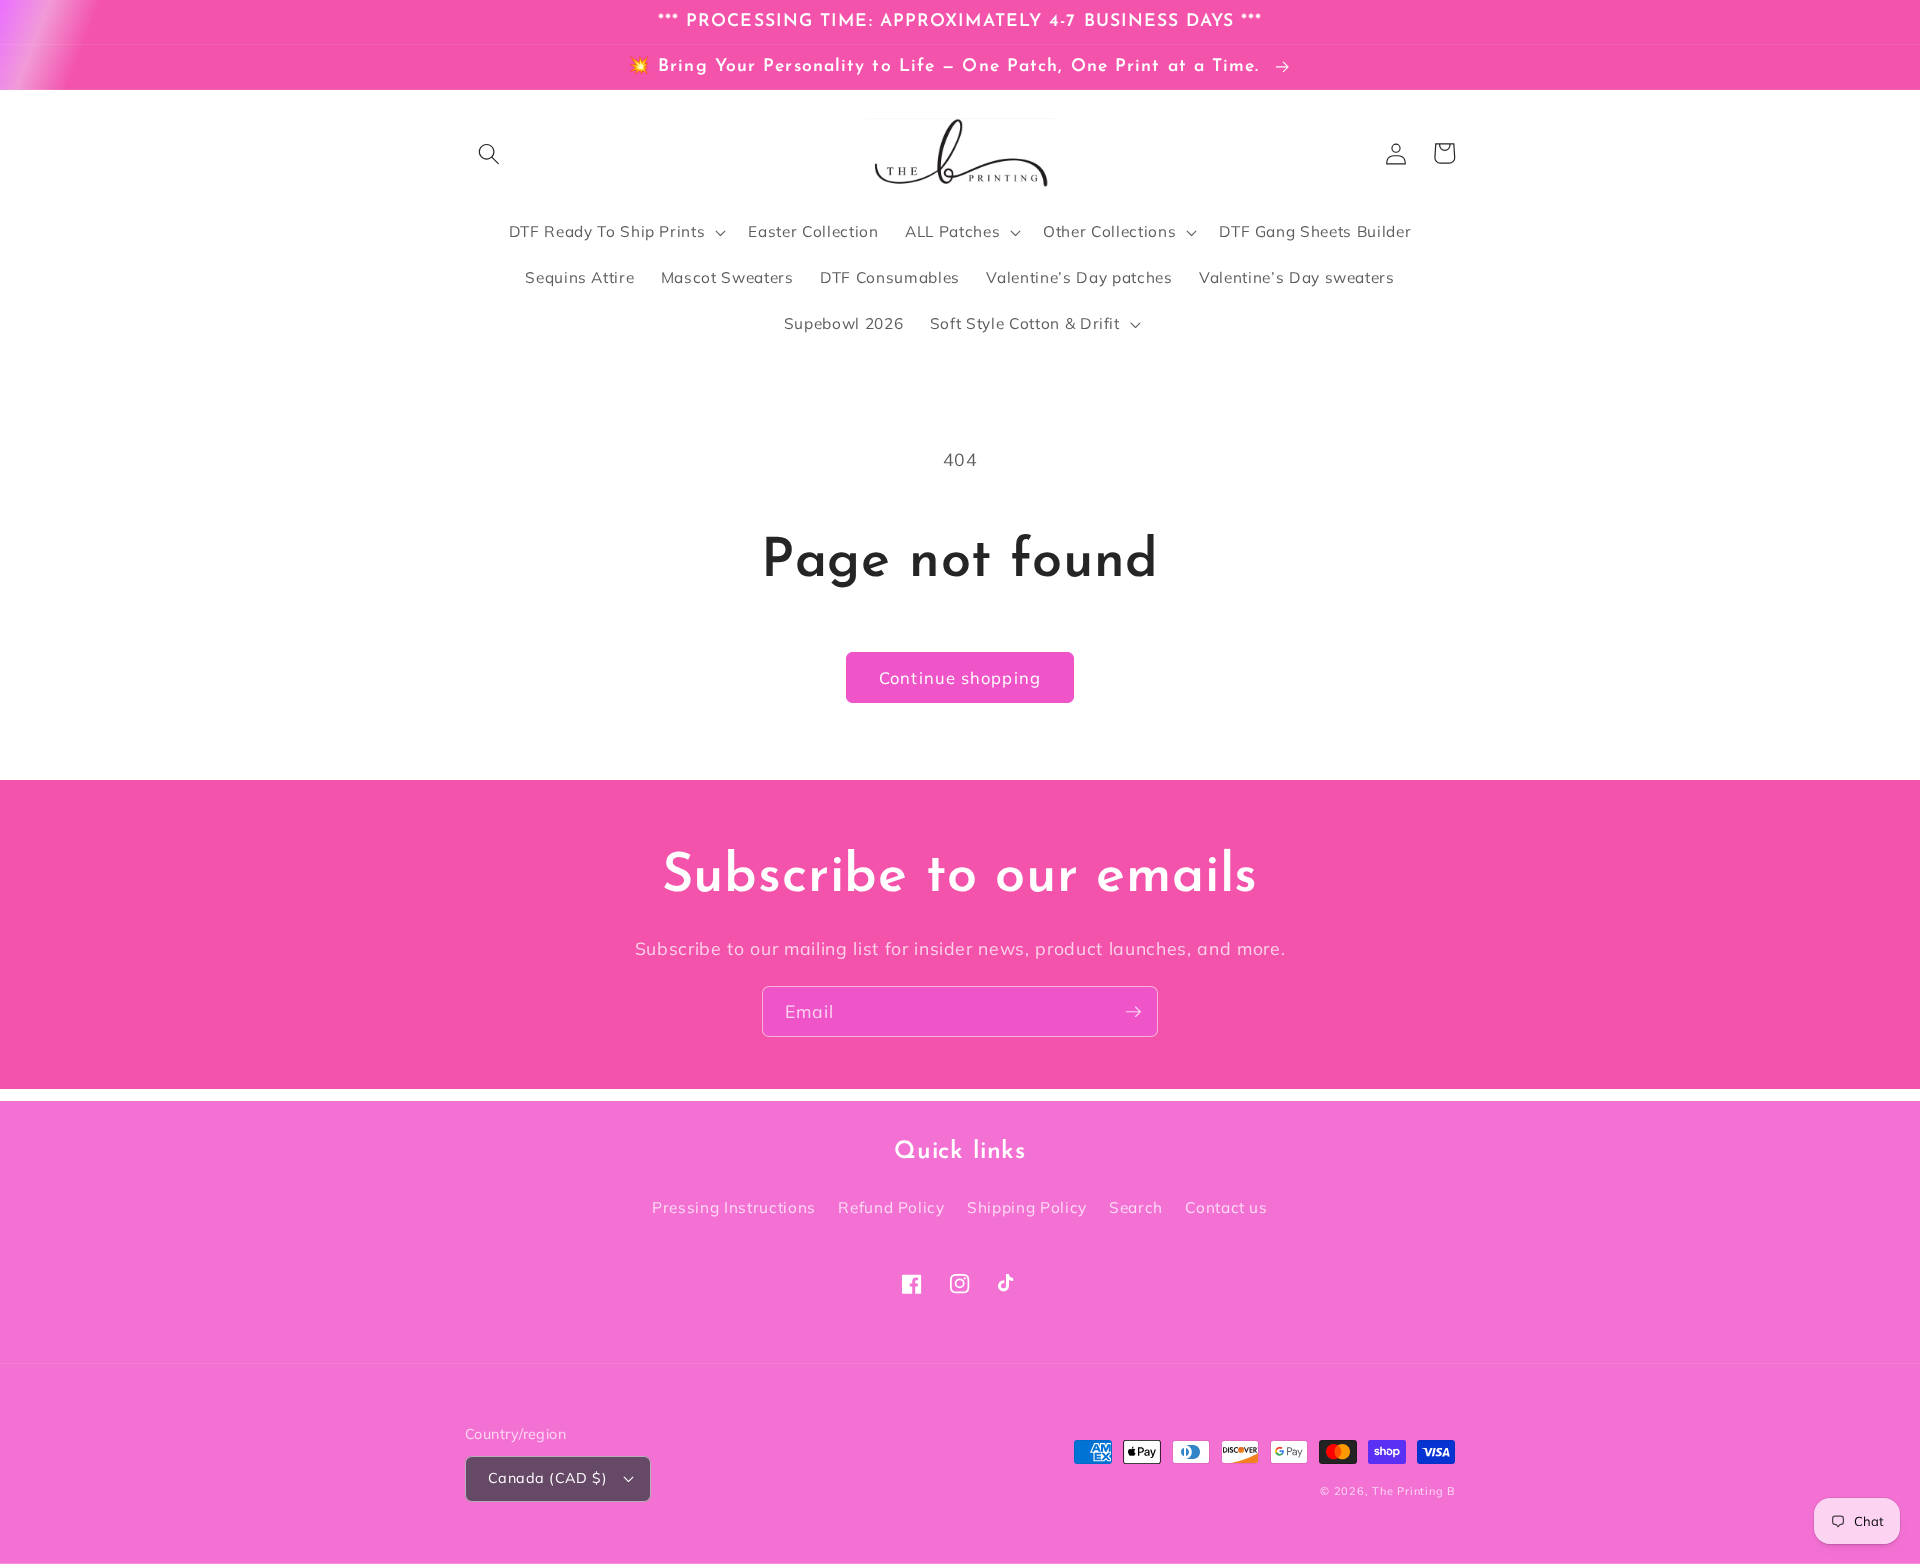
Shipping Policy (1027, 1207)
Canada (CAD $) (547, 1478)
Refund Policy (891, 1207)
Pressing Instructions (734, 1207)
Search (1136, 1207)
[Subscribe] (1133, 1012)
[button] (489, 153)
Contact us (1226, 1207)
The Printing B (1413, 1491)
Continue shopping (960, 677)
